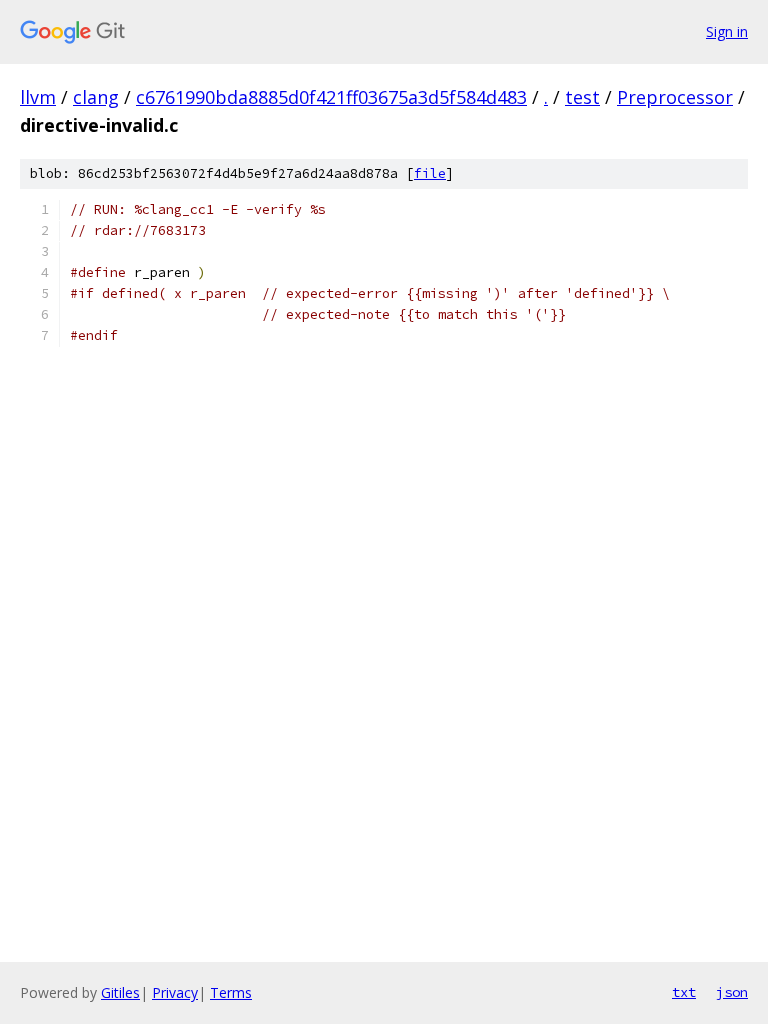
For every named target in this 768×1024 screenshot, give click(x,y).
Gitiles (120, 992)
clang (96, 97)
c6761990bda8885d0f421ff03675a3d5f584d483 (331, 97)
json (732, 992)
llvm (38, 97)
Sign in (727, 31)
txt (684, 992)
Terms (231, 992)
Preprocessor (675, 97)
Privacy (175, 992)
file (430, 173)
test (582, 97)
